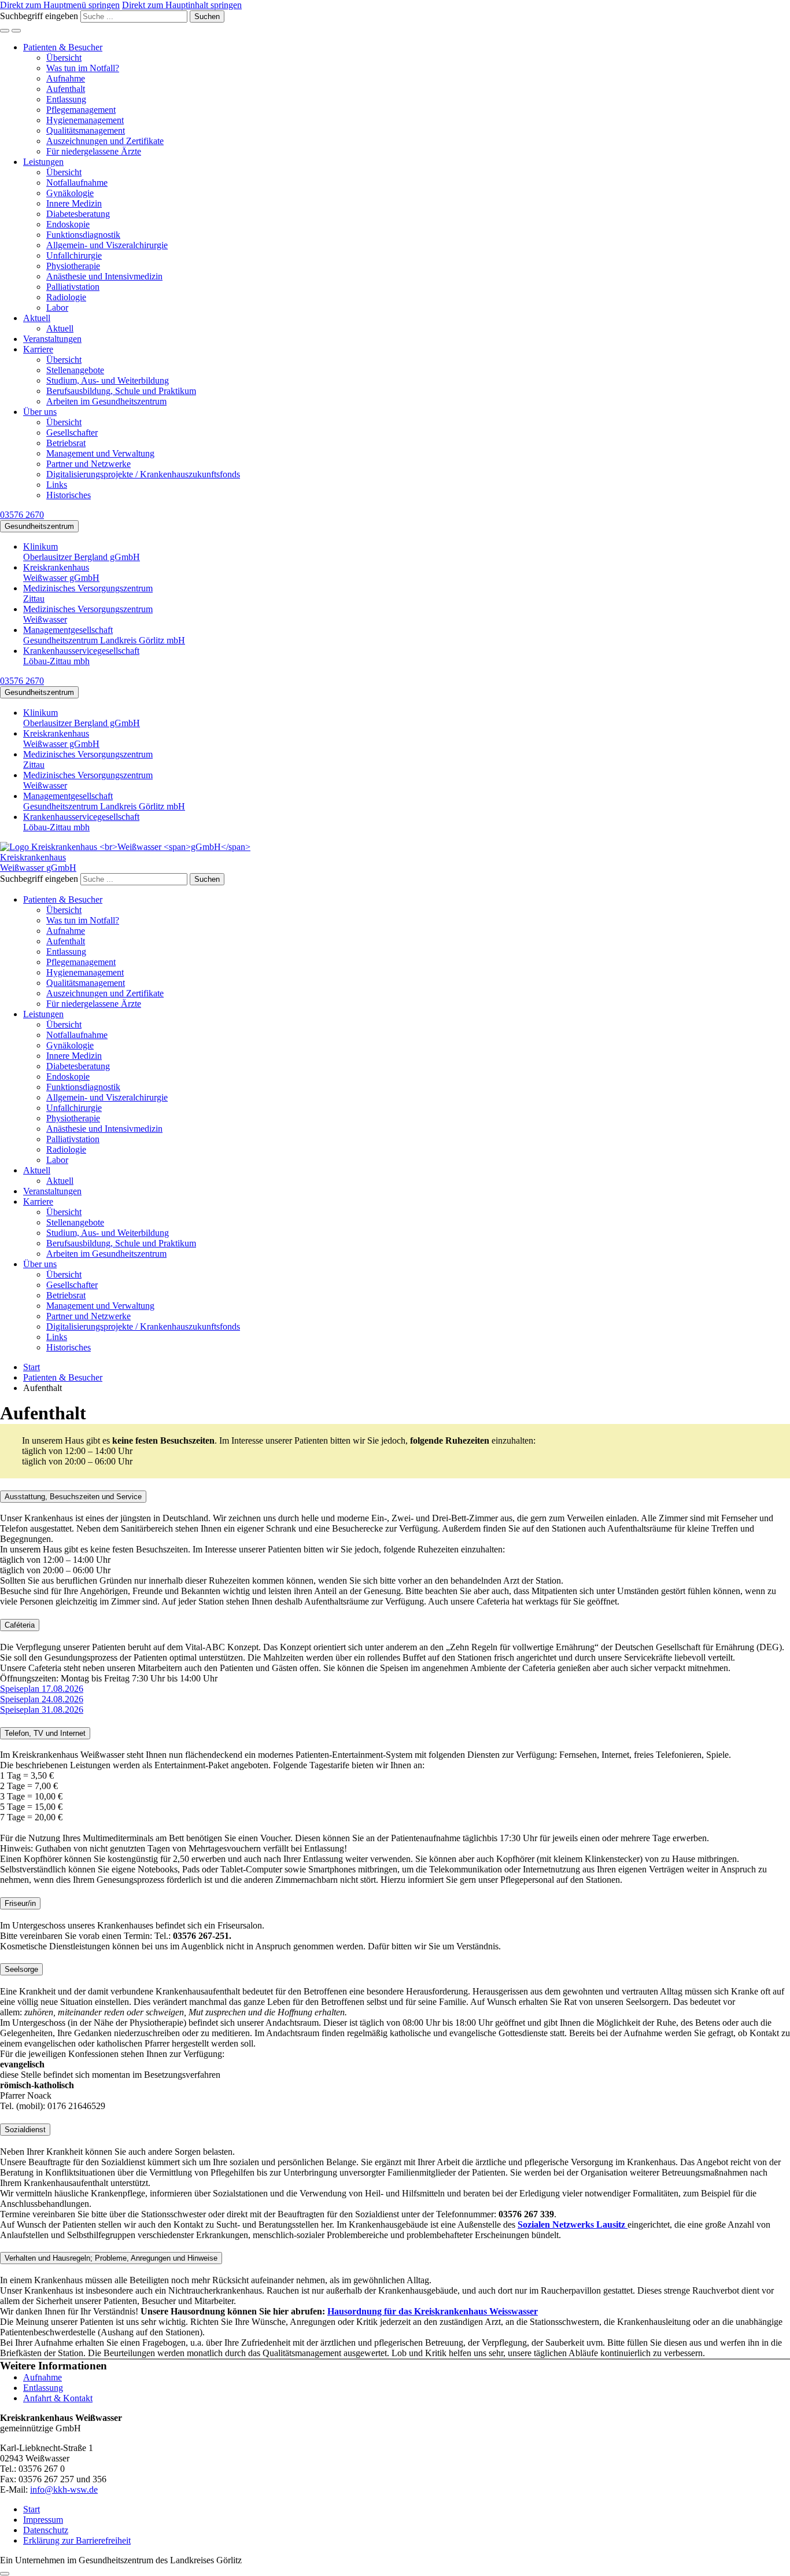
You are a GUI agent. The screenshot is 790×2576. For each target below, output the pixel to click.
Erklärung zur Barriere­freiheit (77, 2540)
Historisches (69, 495)
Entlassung (66, 99)
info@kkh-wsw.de (64, 2489)
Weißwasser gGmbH (61, 573)
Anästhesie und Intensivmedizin (104, 276)
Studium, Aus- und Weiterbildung (108, 380)
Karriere (38, 349)
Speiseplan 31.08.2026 (42, 1710)
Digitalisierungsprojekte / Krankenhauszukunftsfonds (143, 474)
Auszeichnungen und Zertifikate (105, 141)
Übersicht (64, 58)
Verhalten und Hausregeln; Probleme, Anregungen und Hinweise (111, 2258)
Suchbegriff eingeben (39, 16)
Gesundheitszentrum (39, 526)
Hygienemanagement (85, 120)
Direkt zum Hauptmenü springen (60, 5)
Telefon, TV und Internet (45, 1733)
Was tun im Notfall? (83, 68)
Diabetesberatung (78, 214)
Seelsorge (21, 1969)
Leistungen (43, 162)
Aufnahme (66, 78)
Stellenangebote (75, 370)
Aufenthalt (66, 89)
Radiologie (66, 297)
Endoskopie (68, 224)
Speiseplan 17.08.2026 (42, 1689)
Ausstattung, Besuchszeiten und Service (73, 1497)
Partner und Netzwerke (88, 464)
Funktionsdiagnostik (83, 235)
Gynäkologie (70, 193)
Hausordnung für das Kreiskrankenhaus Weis (418, 2311)
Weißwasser (88, 614)
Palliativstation (73, 287)
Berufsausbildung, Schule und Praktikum (121, 391)
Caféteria (20, 1625)
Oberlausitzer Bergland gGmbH (82, 552)
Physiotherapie (73, 266)
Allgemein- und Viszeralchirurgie (107, 245)
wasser (525, 2311)
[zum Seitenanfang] (5, 2574)
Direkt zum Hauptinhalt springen (182, 5)
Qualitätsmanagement (86, 130)
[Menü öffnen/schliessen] (16, 31)
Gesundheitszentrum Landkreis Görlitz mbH (104, 635)
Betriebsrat (66, 443)
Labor (57, 308)
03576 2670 (22, 515)
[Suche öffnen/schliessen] (5, 31)
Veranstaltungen (52, 339)
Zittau (88, 593)
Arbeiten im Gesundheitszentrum (106, 401)
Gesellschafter (72, 433)
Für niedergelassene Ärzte (94, 151)
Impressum (43, 2520)
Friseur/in (20, 1903)
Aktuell (37, 318)
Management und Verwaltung (100, 453)
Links (57, 485)
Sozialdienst (25, 2130)
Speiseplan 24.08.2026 (42, 1699)
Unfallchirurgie (74, 255)
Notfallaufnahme (77, 183)
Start (32, 2509)
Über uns (40, 412)
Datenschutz (46, 2530)
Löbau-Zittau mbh (81, 656)
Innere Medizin (74, 203)
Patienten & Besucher (63, 47)
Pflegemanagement (81, 110)
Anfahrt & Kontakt (58, 2398)
